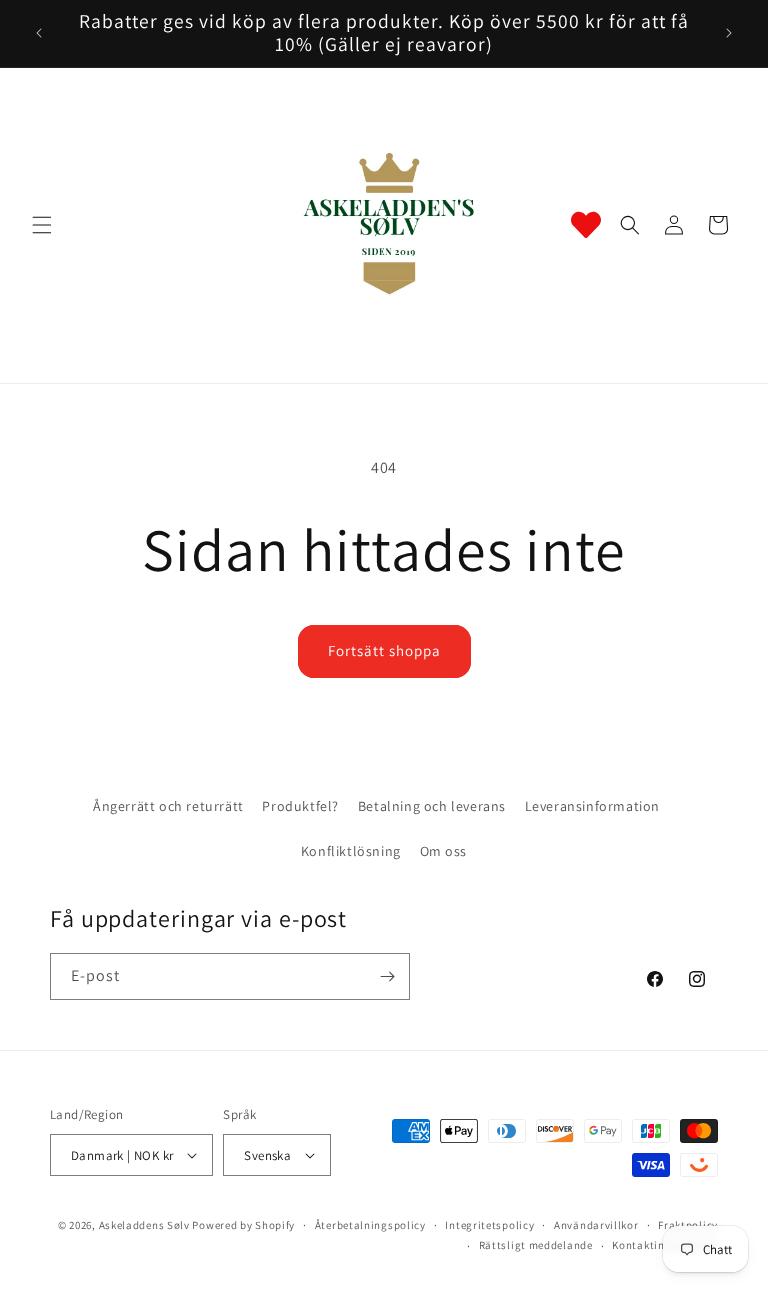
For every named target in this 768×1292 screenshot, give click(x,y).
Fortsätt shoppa (384, 650)
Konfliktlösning (351, 851)
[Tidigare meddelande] (39, 33)
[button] (42, 225)
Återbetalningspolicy (370, 1225)
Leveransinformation (592, 806)
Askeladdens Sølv (144, 1225)
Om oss (444, 851)
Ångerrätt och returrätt (168, 806)
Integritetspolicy (489, 1225)
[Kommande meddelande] (729, 33)
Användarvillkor (596, 1225)
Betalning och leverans (432, 806)
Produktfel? (300, 806)
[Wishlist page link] (586, 225)
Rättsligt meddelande (536, 1245)
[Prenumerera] (387, 976)
